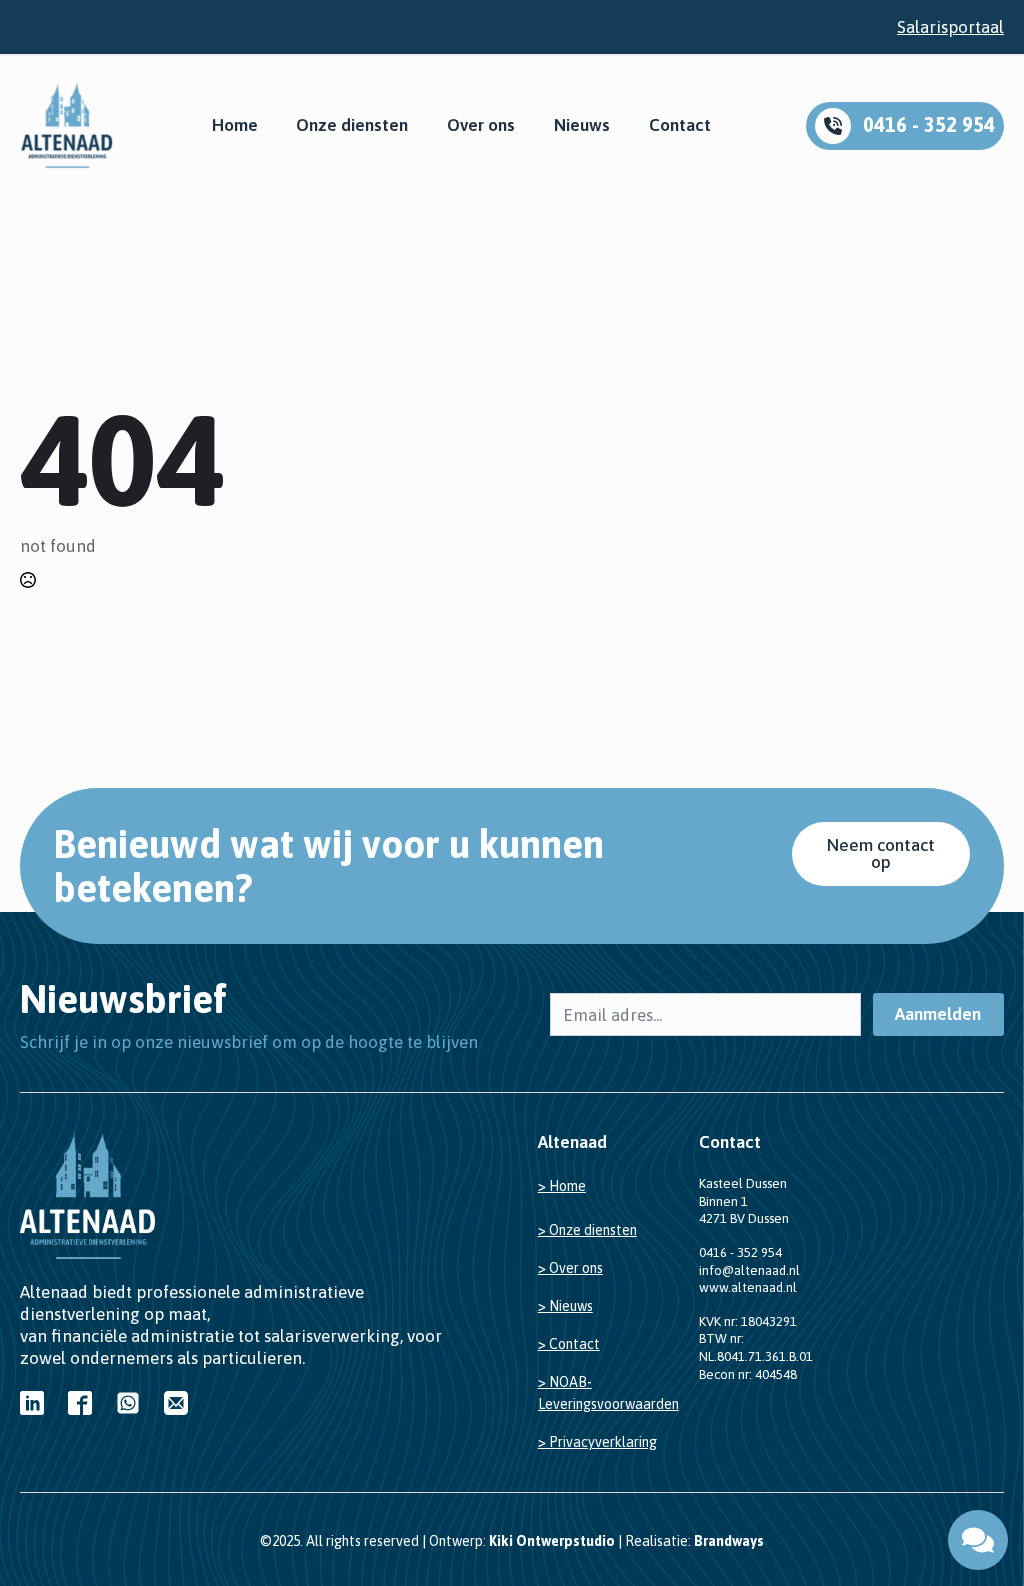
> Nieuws (565, 1306)
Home (235, 125)
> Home (562, 1186)
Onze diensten (352, 125)
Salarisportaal (950, 27)
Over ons (481, 125)
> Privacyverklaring (597, 1442)
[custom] (32, 1403)
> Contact (569, 1344)
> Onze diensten (587, 1230)
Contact (680, 125)
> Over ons (570, 1268)
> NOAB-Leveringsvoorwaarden (608, 1393)
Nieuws (582, 125)
